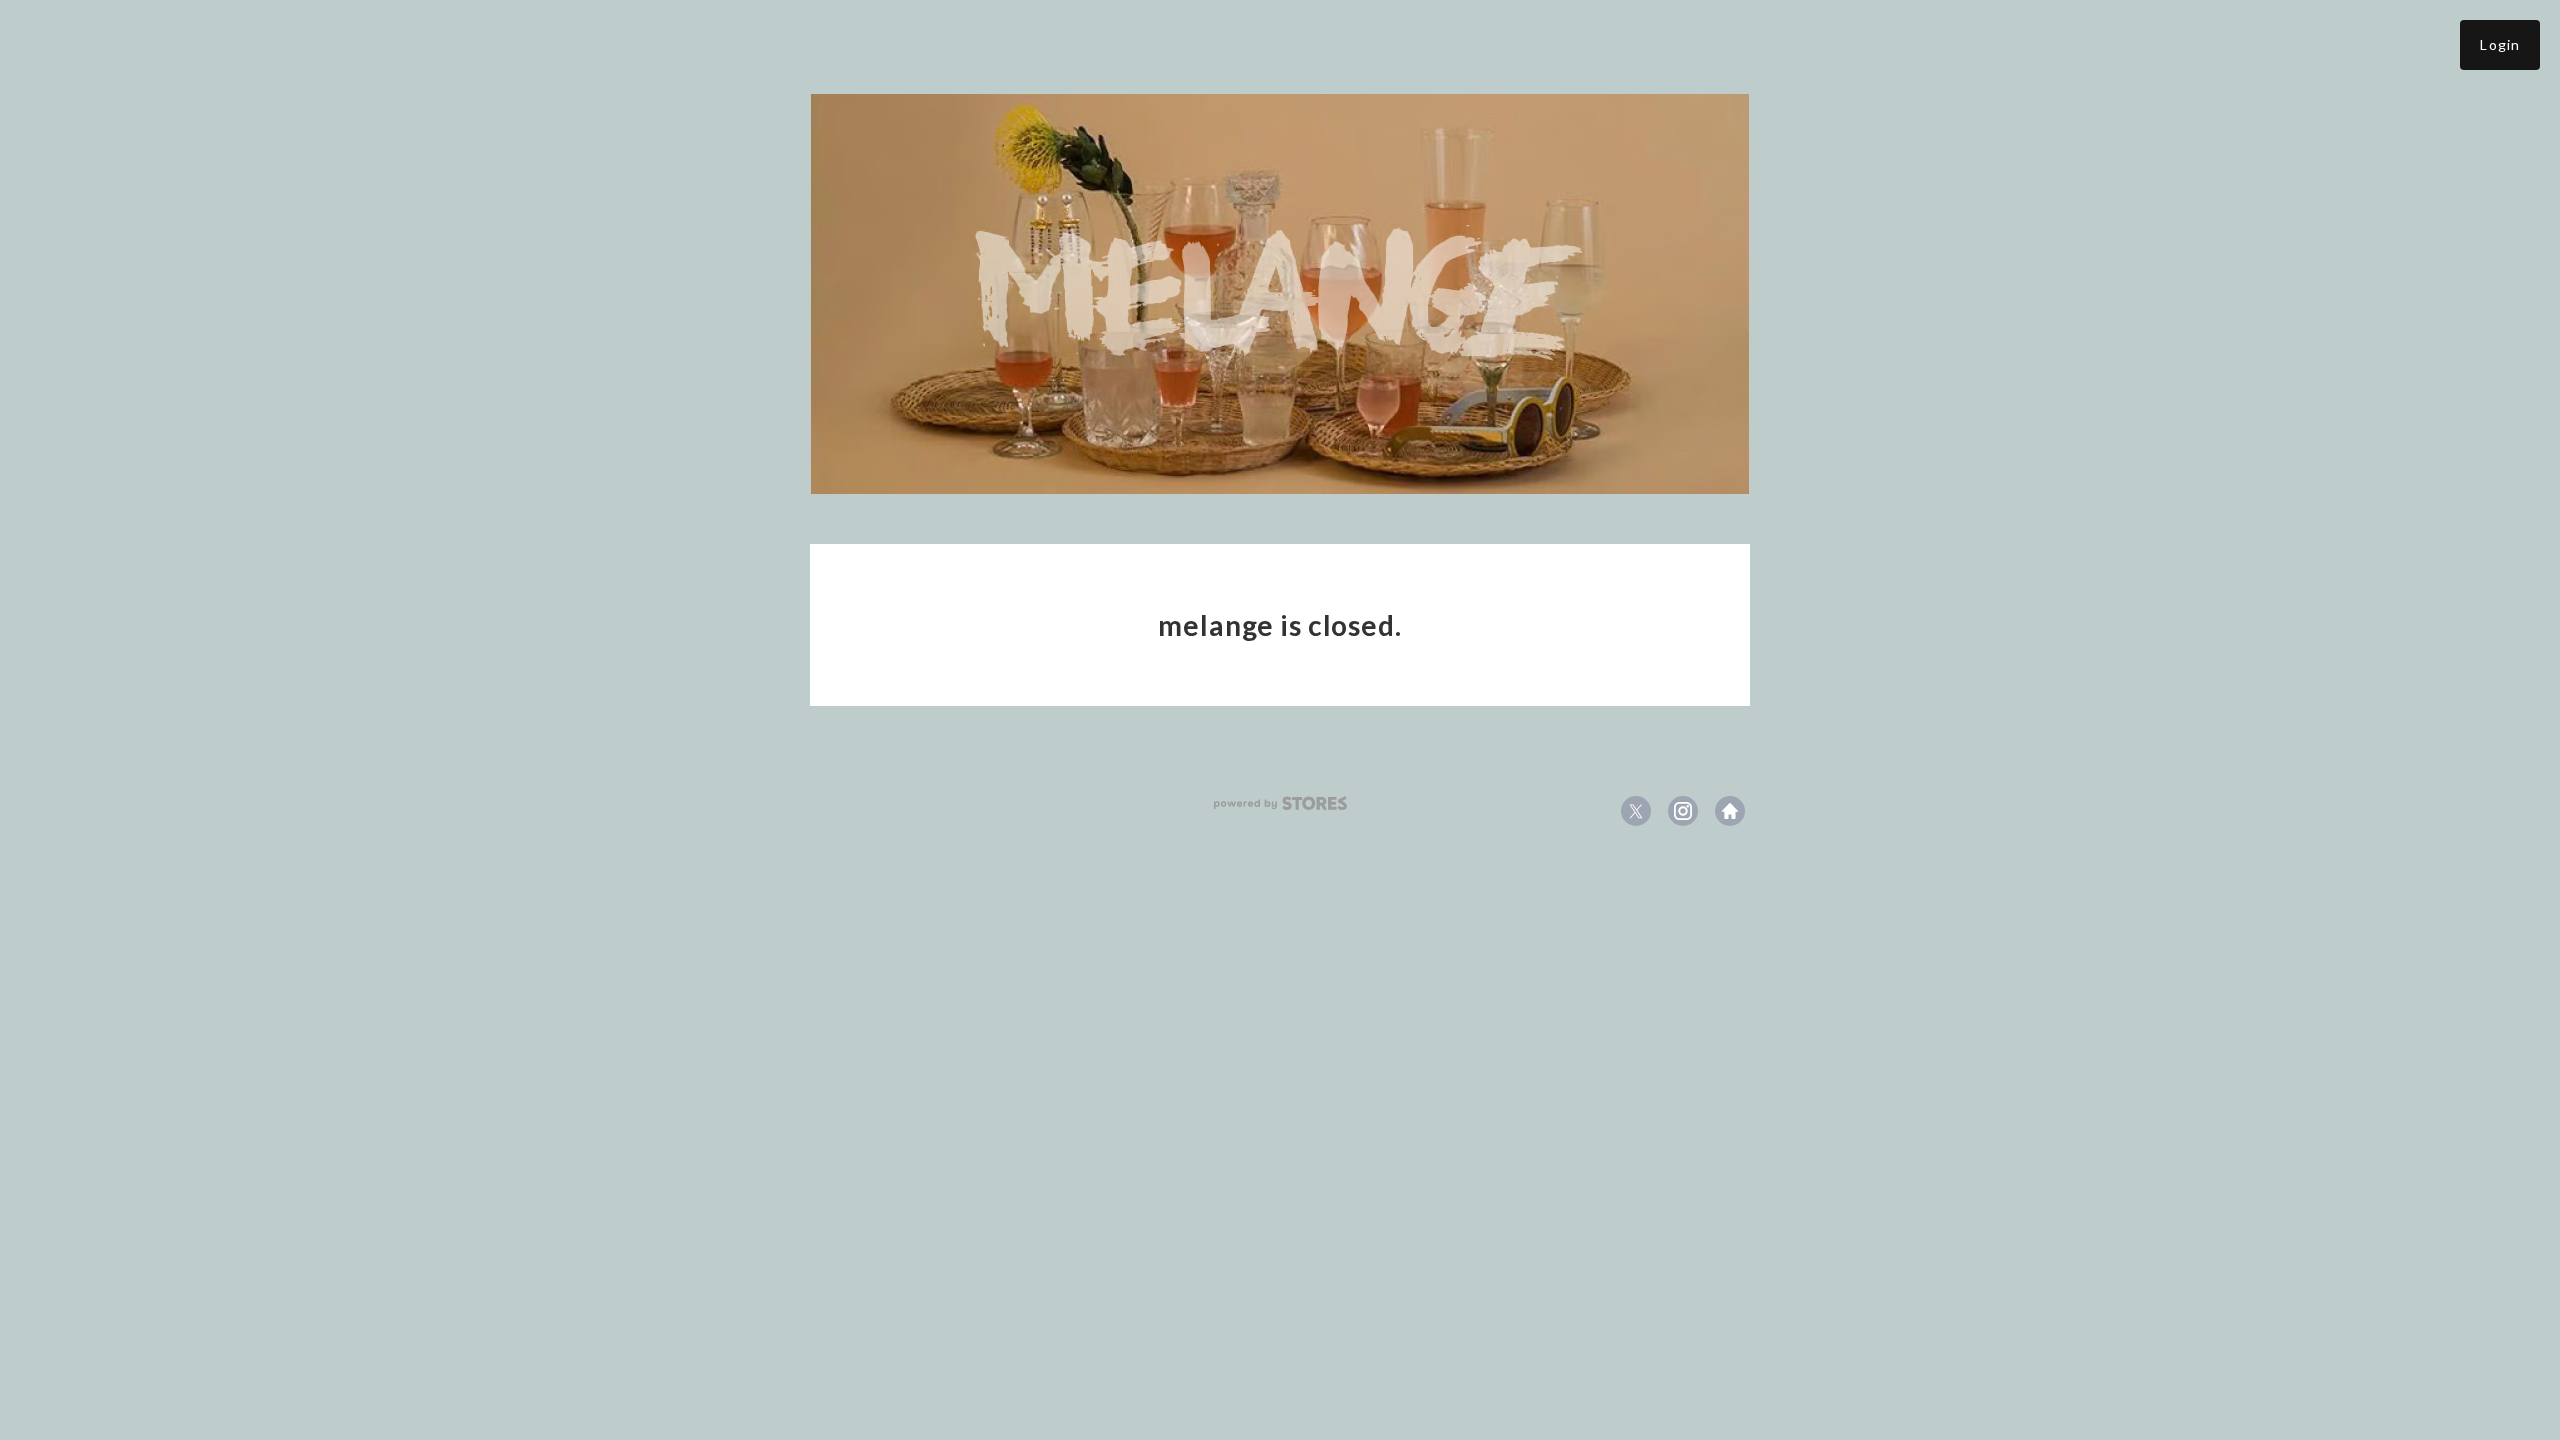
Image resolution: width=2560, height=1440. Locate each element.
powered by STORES (1280, 803)
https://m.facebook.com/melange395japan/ (1730, 811)
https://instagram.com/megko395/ (1683, 811)
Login (2500, 44)
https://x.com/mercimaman (1636, 811)
